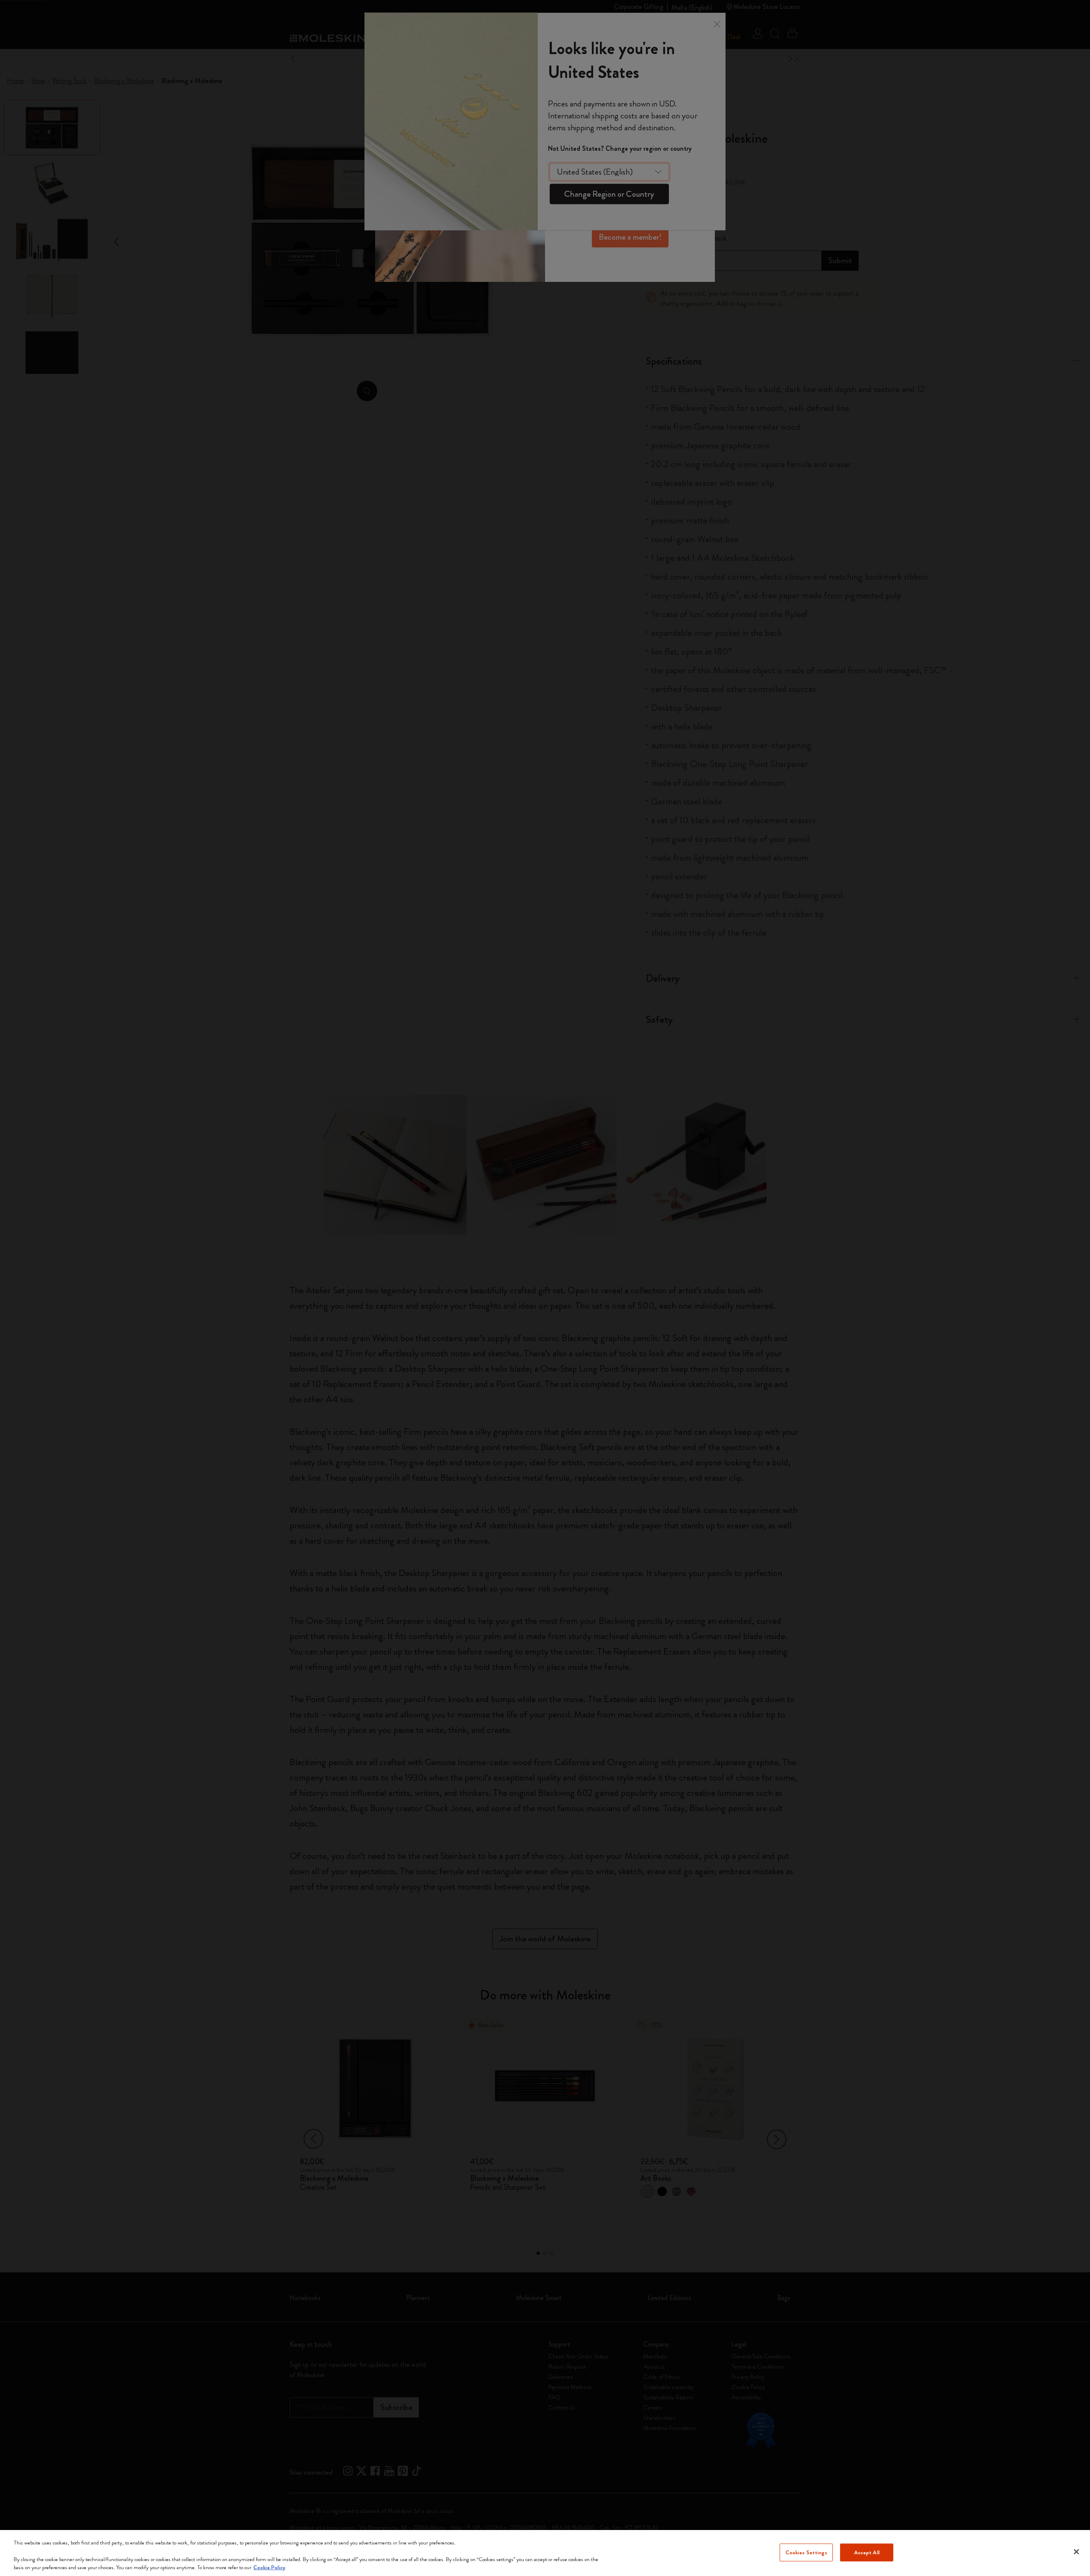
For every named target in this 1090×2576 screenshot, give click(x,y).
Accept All (867, 2552)
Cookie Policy (269, 2567)
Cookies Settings (806, 2552)
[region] (545, 2553)
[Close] (1076, 2552)
